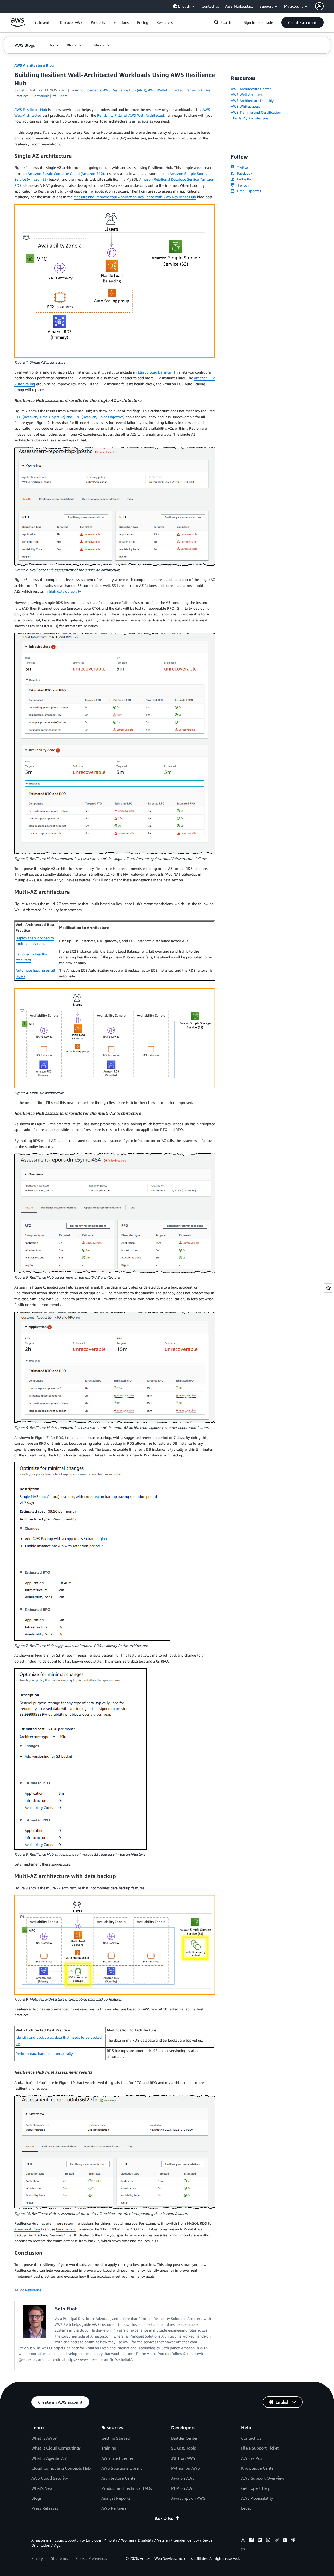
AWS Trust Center (117, 2458)
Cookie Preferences (92, 2558)
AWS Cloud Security (50, 2478)
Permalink (41, 96)
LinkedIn (243, 179)
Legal (246, 2508)
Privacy (37, 2558)
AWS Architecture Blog (34, 65)
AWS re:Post (252, 2458)
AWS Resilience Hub (31, 110)
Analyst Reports (116, 2498)
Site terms (59, 2558)
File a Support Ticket (260, 2448)
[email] (243, 2550)
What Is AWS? (44, 2438)
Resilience (33, 2290)
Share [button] (62, 96)
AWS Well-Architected (249, 94)
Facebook (244, 173)
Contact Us (251, 2438)
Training (109, 2448)
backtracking (66, 2229)
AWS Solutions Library (122, 2468)
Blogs (37, 2498)
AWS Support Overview (263, 2478)
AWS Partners (114, 2508)
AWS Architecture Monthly (252, 100)
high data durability (65, 591)
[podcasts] (293, 2540)
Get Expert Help (256, 2488)
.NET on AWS (183, 2458)
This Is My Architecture (249, 118)
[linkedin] (260, 2540)
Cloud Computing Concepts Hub (61, 2468)
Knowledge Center (258, 2468)
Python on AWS (186, 2468)
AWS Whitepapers (245, 106)
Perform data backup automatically (44, 2053)
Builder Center (184, 2438)
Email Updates (248, 191)
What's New (42, 2488)
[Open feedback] (328, 1288)
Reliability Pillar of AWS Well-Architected (130, 115)
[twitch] (277, 2540)
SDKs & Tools (184, 2448)
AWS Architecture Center (251, 89)
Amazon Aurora (27, 2229)
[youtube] (285, 2540)
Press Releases (45, 2508)
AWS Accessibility (257, 2498)
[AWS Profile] (319, 6)
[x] (243, 2540)
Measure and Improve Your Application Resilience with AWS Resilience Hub (135, 197)
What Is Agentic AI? (49, 2458)
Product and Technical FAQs (127, 2488)
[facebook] (252, 2540)
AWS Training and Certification (256, 112)
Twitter (242, 167)
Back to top (164, 2518)
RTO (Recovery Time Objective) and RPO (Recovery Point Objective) (69, 417)
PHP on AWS (183, 2488)
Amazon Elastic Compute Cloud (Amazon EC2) (66, 174)
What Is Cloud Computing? (56, 2448)
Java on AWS (183, 2478)
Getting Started (115, 2438)
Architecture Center (119, 2478)
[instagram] (268, 2540)
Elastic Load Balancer (155, 372)
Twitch (242, 185)
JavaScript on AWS (188, 2498)
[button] (71, 22)
